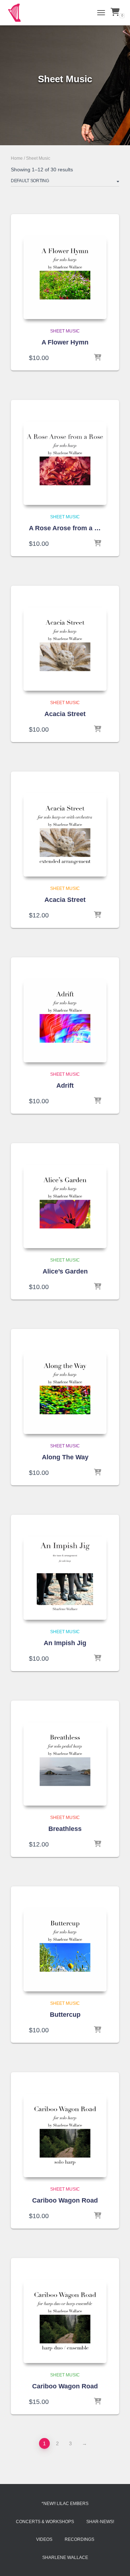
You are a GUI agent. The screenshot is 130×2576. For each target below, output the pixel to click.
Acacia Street (65, 714)
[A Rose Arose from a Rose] (65, 463)
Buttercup (65, 2015)
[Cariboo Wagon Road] (65, 2136)
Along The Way (65, 1457)
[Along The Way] (65, 1392)
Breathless (65, 1829)
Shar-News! (100, 2522)
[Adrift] (65, 1021)
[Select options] (97, 358)
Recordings (79, 2539)
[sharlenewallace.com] (17, 13)
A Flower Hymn (65, 342)
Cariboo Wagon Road (65, 2200)
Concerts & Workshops (45, 2522)
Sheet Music (65, 331)
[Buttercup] (65, 1950)
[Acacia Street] (65, 649)
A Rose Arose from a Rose (65, 528)
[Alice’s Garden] (65, 1207)
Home (17, 158)
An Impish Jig (65, 1643)
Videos (44, 2539)
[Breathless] (65, 1764)
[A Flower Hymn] (65, 277)
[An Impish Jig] (65, 1578)
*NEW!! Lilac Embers (65, 2504)
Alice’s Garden (65, 1271)
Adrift (65, 1086)
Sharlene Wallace (65, 2558)
